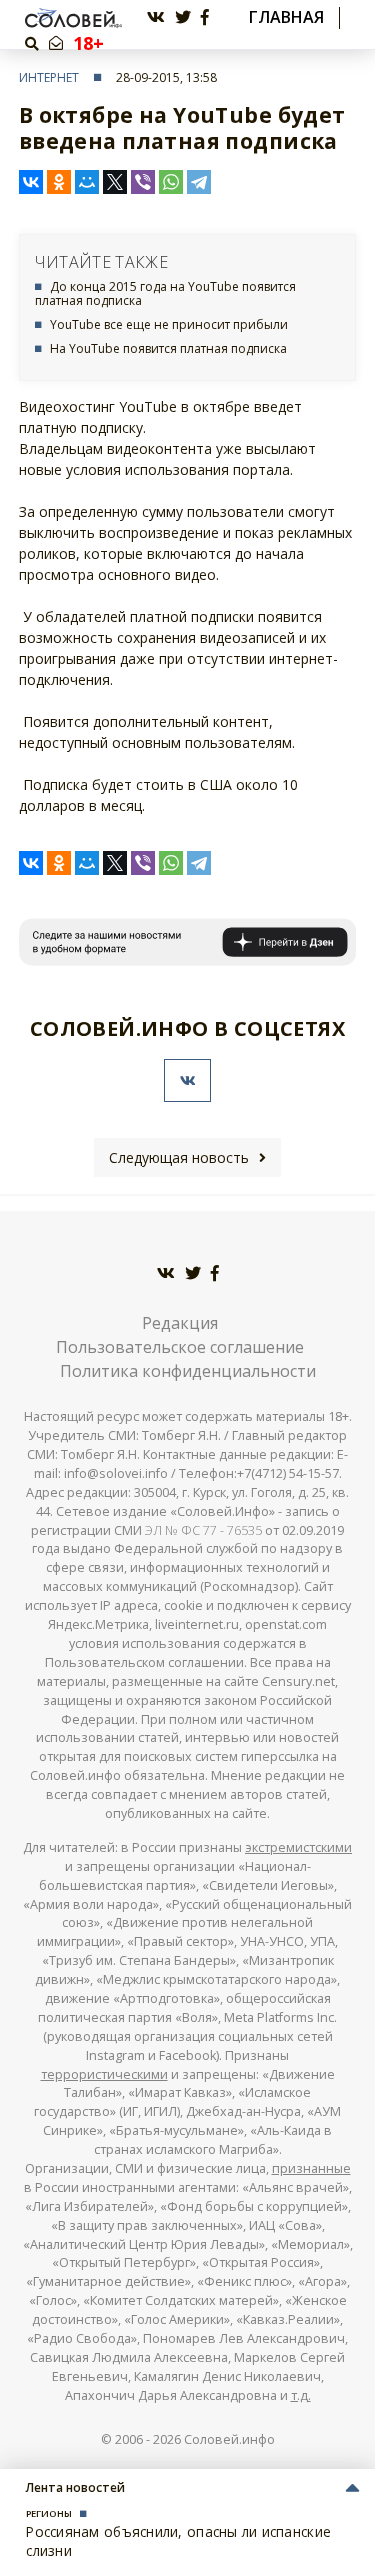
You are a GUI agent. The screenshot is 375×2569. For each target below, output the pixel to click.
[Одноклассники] (59, 182)
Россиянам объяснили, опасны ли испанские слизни (178, 2540)
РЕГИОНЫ (49, 2513)
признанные (311, 2168)
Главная (286, 17)
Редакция (180, 1323)
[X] (115, 182)
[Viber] (143, 182)
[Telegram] (199, 182)
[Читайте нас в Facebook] (205, 17)
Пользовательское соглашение (180, 1347)
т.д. (301, 2395)
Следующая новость (179, 1157)
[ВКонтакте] (31, 182)
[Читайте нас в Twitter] (183, 17)
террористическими (104, 2074)
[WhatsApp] (171, 182)
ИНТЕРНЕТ (49, 77)
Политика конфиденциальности (188, 1371)
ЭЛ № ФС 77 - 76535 (203, 1530)
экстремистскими (298, 1847)
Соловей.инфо (229, 2439)
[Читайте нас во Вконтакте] (156, 17)
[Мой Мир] (87, 182)
